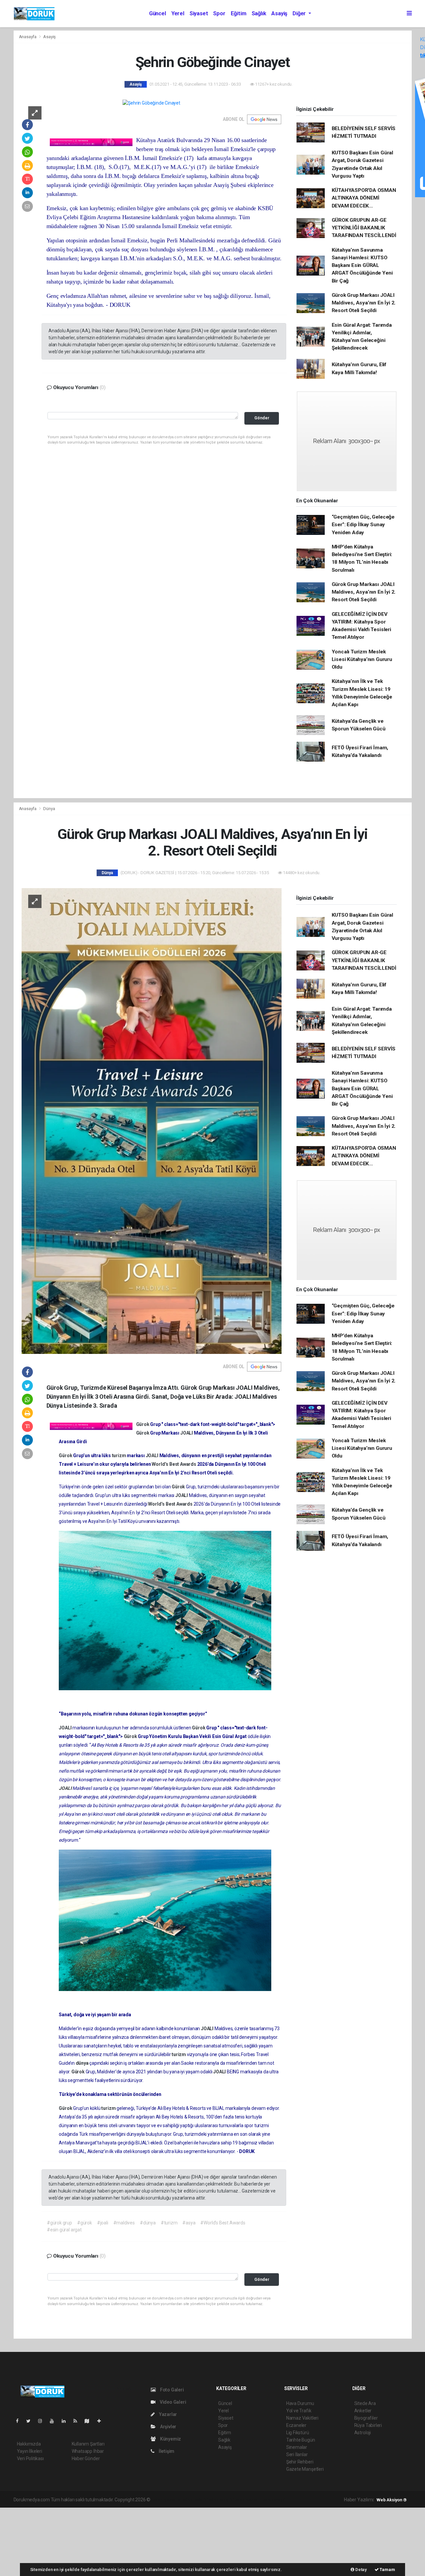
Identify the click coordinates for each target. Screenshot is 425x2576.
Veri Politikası (30, 2458)
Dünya (49, 809)
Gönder (262, 418)
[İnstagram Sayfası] (43, 2421)
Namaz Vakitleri (302, 2418)
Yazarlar (168, 2414)
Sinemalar (297, 2447)
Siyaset (199, 13)
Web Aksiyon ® (392, 2500)
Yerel (178, 13)
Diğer (300, 13)
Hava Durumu (300, 2403)
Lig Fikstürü (298, 2433)
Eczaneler (296, 2425)
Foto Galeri (171, 2390)
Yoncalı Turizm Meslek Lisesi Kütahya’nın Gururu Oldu (362, 660)
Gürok (143, 1424)
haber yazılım (247, 2500)
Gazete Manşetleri (305, 2469)
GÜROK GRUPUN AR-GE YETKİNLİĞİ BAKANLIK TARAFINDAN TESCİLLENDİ (364, 228)
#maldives (124, 2223)
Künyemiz (170, 2439)
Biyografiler (366, 2418)
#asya (189, 2223)
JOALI (187, 1433)
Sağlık (259, 13)
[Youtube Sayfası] (54, 2421)
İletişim (166, 2451)
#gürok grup (59, 2223)
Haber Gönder (86, 2458)
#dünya (148, 2223)
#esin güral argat (64, 2230)
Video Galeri (172, 2402)
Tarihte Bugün (301, 2440)
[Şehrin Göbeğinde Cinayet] (151, 103)
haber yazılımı (166, 2500)
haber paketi (193, 2500)
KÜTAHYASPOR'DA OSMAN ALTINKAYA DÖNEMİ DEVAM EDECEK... (364, 198)
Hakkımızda (29, 2444)
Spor (219, 13)
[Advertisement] (50, 2541)
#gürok (85, 2223)
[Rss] (78, 2421)
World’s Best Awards (174, 1464)
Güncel (158, 13)
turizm (120, 1455)
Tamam (387, 2570)
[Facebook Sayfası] (20, 2421)
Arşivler (168, 2427)
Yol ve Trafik (299, 2411)
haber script (273, 2500)
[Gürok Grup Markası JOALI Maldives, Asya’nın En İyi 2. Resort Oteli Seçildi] (152, 1121)
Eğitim (239, 13)
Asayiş (279, 13)
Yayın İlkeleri (30, 2451)
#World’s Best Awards (223, 2223)
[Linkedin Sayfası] (66, 2421)
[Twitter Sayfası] (31, 2421)
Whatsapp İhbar (88, 2451)
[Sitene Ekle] (102, 2421)
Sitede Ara (365, 2403)
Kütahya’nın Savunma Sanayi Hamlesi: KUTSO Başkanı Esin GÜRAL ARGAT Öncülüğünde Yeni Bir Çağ (362, 265)
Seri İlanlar (297, 2454)
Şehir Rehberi (300, 2462)
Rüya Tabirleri (368, 2425)
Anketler (363, 2411)
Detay (361, 2570)
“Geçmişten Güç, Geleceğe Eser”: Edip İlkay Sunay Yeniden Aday (363, 525)
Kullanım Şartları (88, 2444)
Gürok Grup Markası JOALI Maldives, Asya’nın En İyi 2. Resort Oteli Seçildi (364, 303)
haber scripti (220, 2500)
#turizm (169, 2223)
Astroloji (363, 2433)
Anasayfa (28, 37)
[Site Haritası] (90, 2421)
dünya (83, 2063)
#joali (103, 2223)
